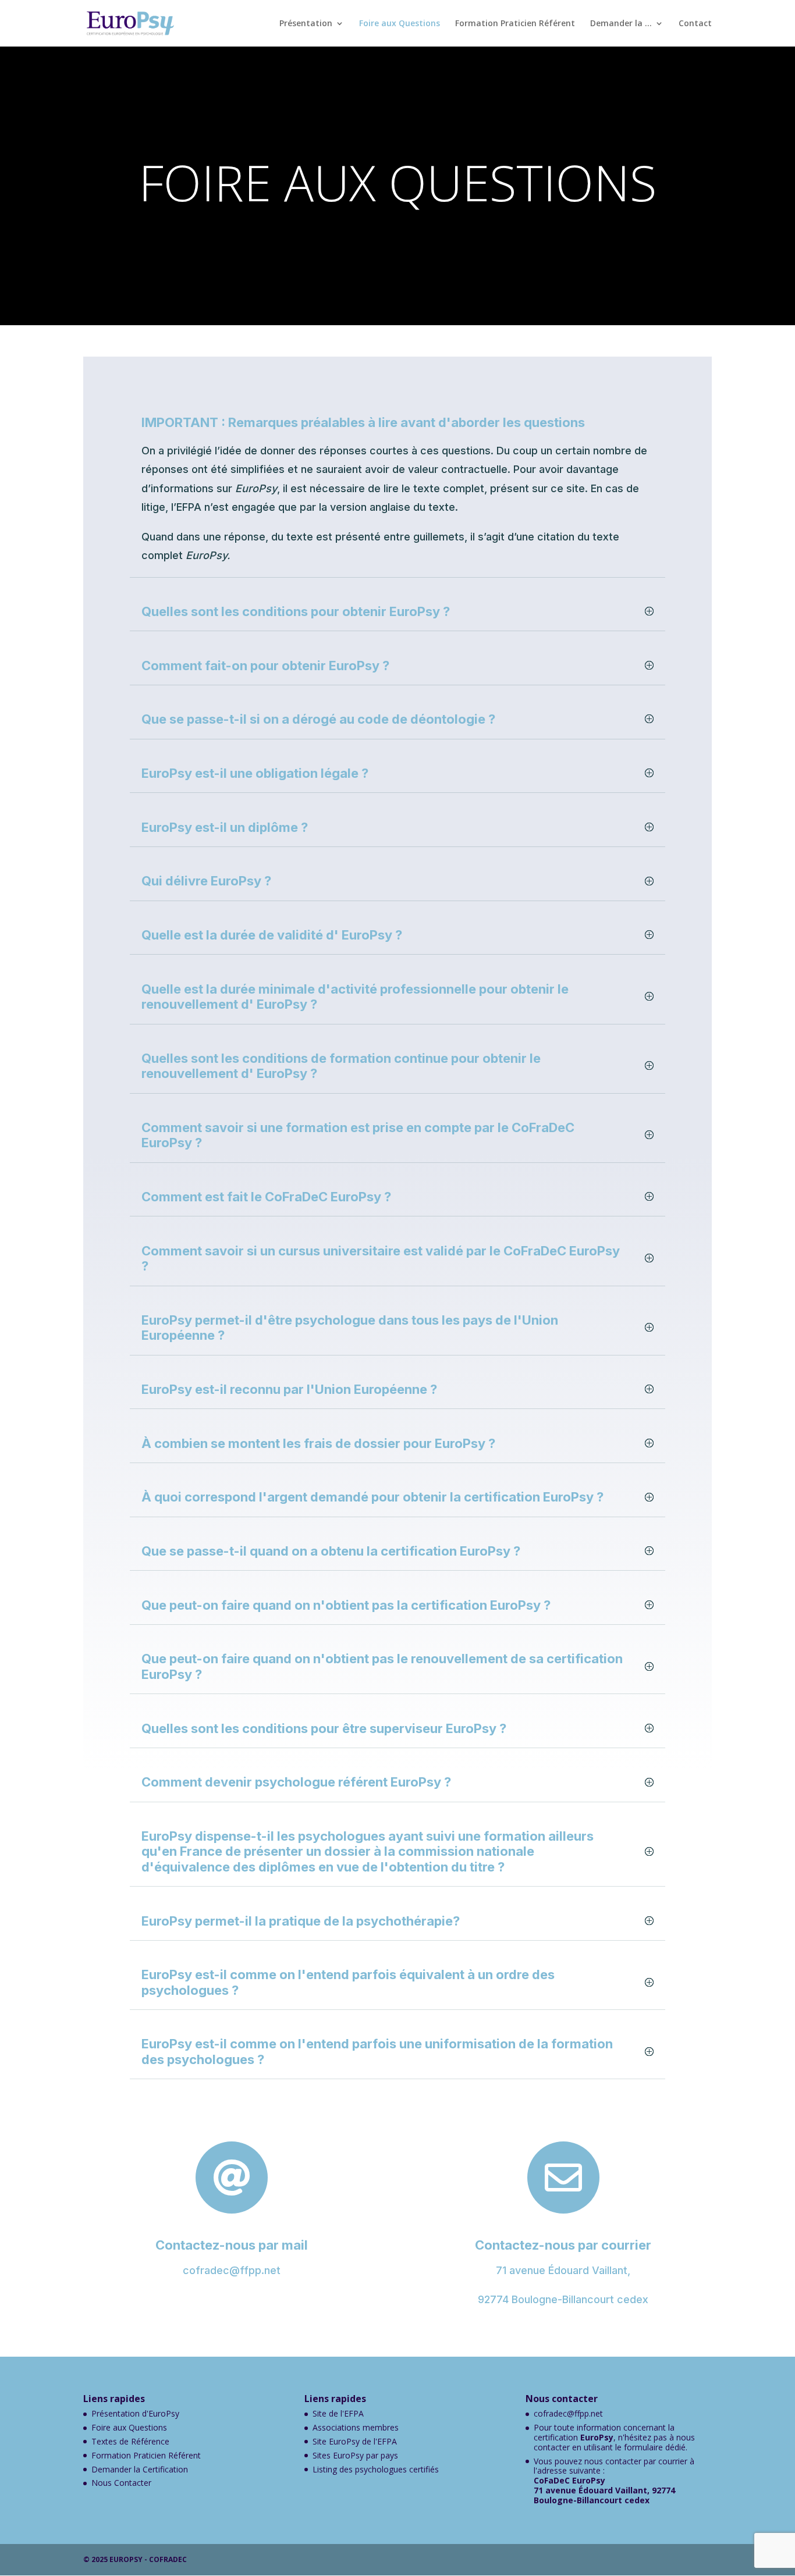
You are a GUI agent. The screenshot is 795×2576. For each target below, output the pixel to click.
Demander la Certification (140, 2469)
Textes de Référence (130, 2441)
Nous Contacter (121, 2483)
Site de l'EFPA (338, 2413)
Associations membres (356, 2427)
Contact (695, 24)
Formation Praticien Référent (515, 24)
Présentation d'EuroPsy (135, 2413)
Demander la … (621, 24)
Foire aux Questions (400, 24)
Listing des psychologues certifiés (376, 2469)
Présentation (306, 24)
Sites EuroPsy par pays (355, 2455)
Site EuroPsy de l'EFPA (355, 2441)
